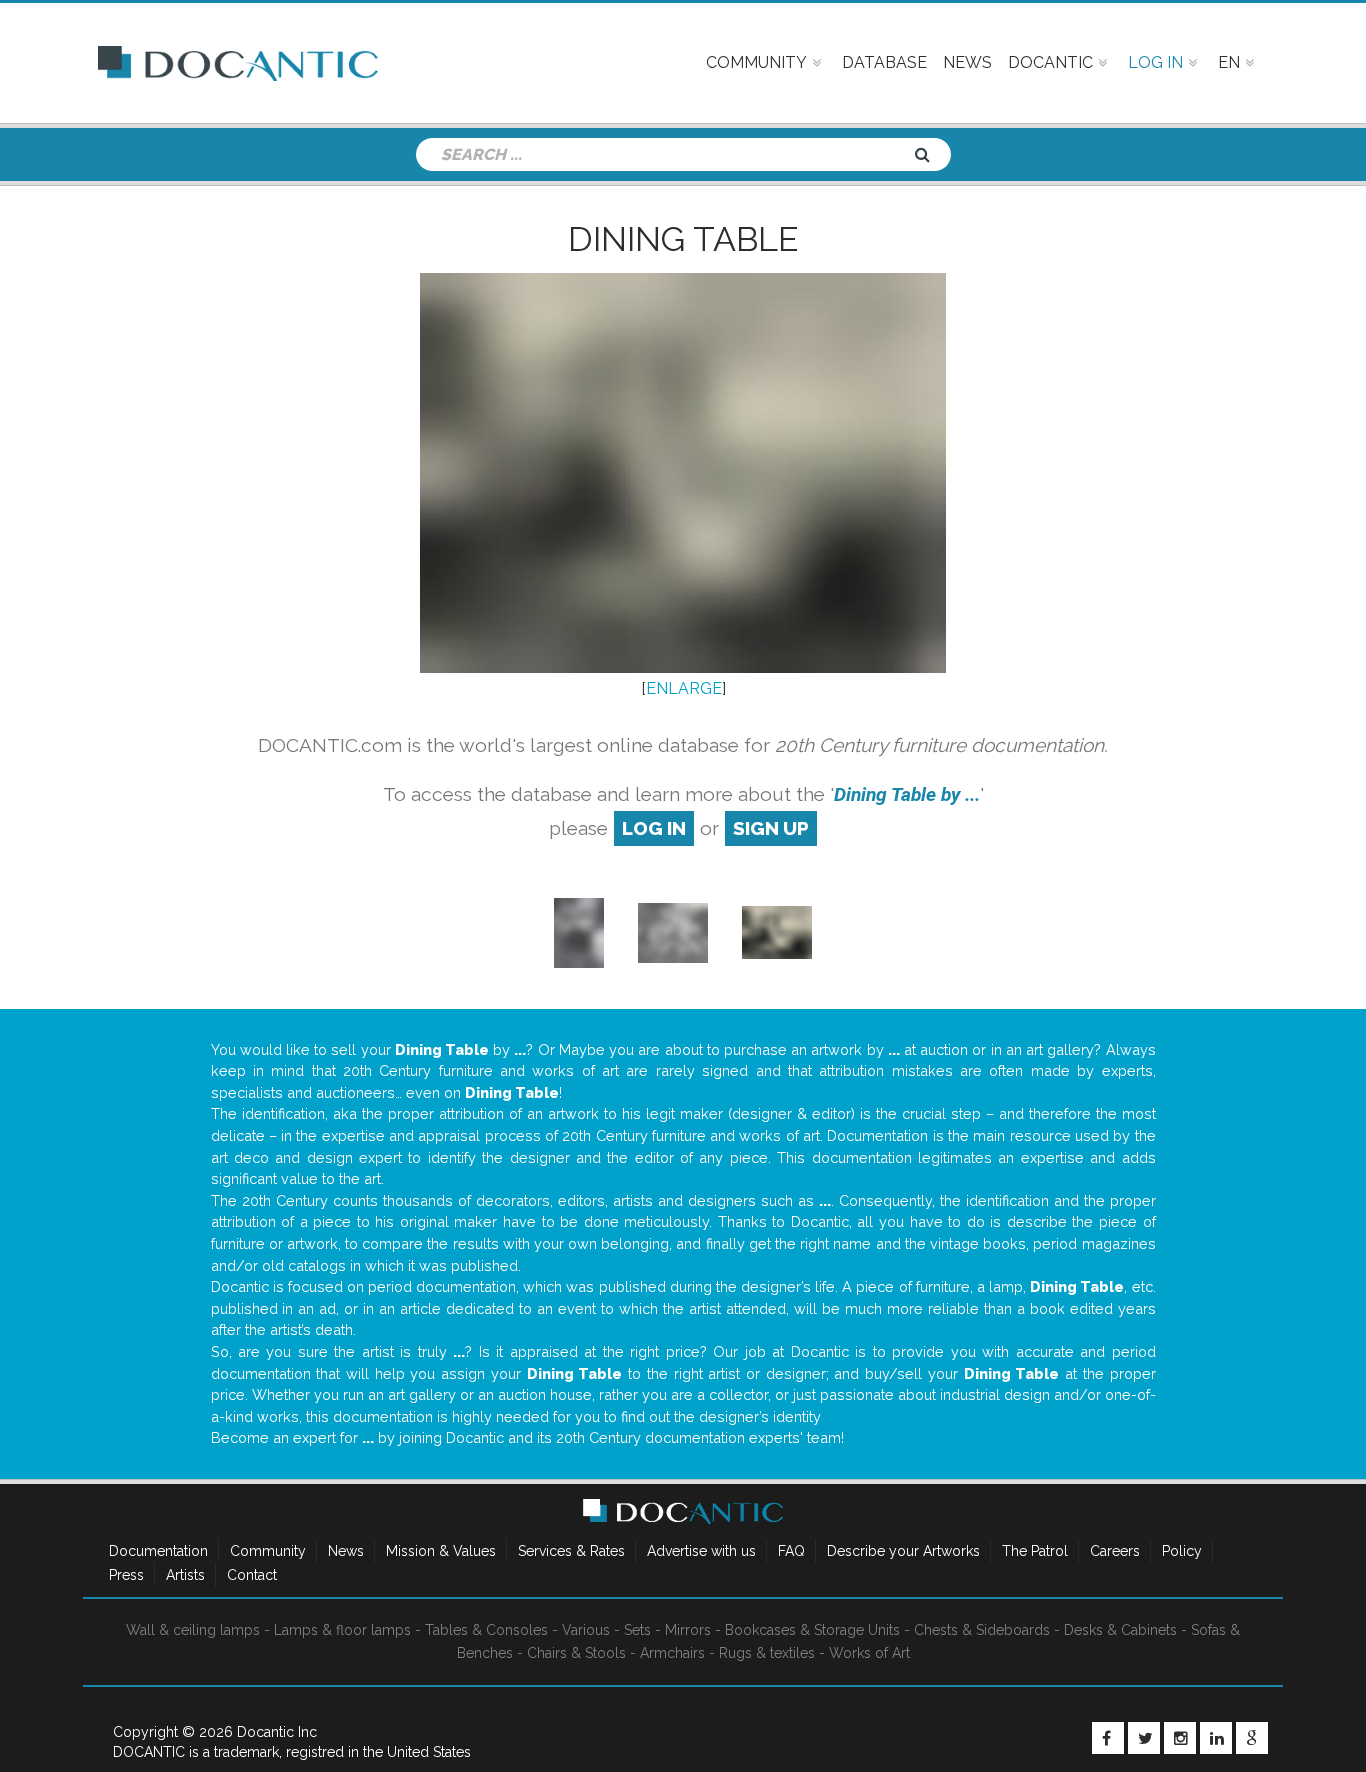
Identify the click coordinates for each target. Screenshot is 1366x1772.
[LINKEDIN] (1216, 1738)
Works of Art (869, 1653)
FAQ (791, 1551)
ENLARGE (684, 688)
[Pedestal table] (579, 931)
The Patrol (1035, 1551)
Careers (1115, 1551)
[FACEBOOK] (1108, 1738)
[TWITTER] (1144, 1738)
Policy (1182, 1551)
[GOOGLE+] (1252, 1738)
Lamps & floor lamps (342, 1630)
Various (586, 1630)
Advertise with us (701, 1551)
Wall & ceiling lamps (193, 1630)
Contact (252, 1575)
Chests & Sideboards (982, 1630)
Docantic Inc (277, 1732)
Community (268, 1551)
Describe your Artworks (903, 1551)
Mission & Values (441, 1551)
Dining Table (683, 239)
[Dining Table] (777, 931)
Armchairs (672, 1653)
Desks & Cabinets (1120, 1630)
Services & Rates (571, 1551)
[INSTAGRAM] (1180, 1738)
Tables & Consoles (486, 1630)
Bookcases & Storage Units (812, 1630)
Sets (637, 1630)
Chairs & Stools (576, 1653)
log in (654, 828)
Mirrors (688, 1630)
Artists (185, 1575)
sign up (771, 828)
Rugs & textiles (767, 1653)
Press (126, 1575)
